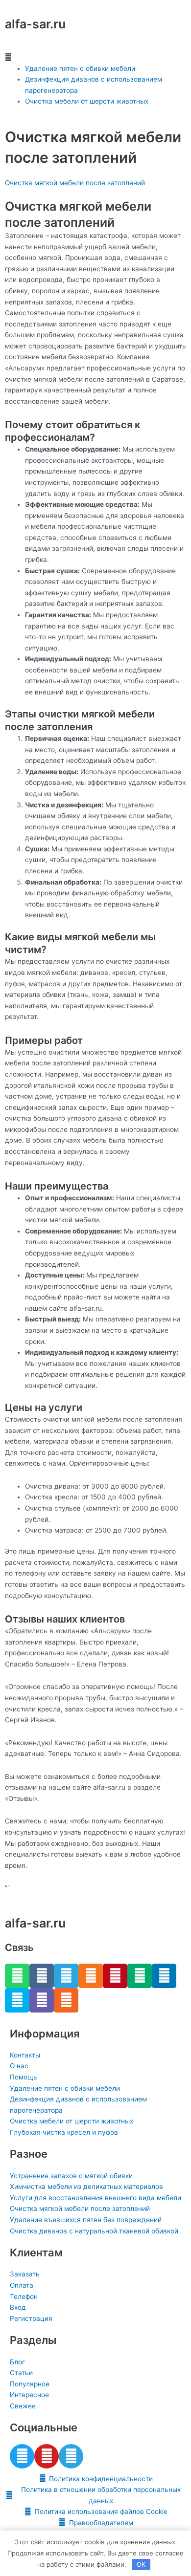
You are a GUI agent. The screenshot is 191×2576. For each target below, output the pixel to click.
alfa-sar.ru (35, 24)
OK (141, 2564)
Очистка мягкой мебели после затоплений (75, 183)
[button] (95, 57)
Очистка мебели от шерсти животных (87, 101)
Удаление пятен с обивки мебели (80, 68)
